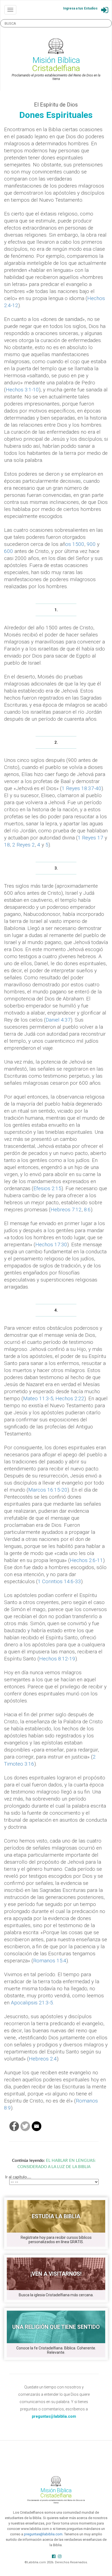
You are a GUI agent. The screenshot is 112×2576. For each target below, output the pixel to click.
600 (9, 551)
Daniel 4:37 (58, 1020)
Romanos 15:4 (50, 1961)
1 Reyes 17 (91, 838)
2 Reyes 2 (24, 845)
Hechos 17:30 (51, 1244)
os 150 (73, 544)
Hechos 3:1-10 (22, 390)
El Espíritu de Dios (56, 105)
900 (91, 544)
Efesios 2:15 (47, 1188)
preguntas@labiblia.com (43, 2534)
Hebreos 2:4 (43, 2059)
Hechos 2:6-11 (86, 1560)
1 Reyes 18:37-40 (82, 788)
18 (7, 845)
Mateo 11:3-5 (38, 1398)
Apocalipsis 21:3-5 (32, 2003)
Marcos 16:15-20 (48, 1490)
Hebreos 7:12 (66, 1210)
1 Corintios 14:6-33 (59, 1581)
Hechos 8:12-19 (57, 1659)
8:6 (87, 1210)
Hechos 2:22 (70, 1398)
